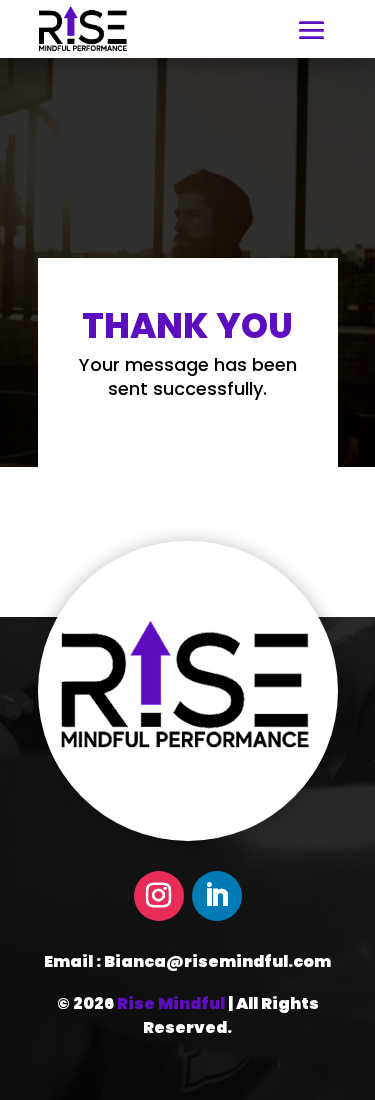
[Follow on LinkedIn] (217, 896)
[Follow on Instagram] (159, 896)
